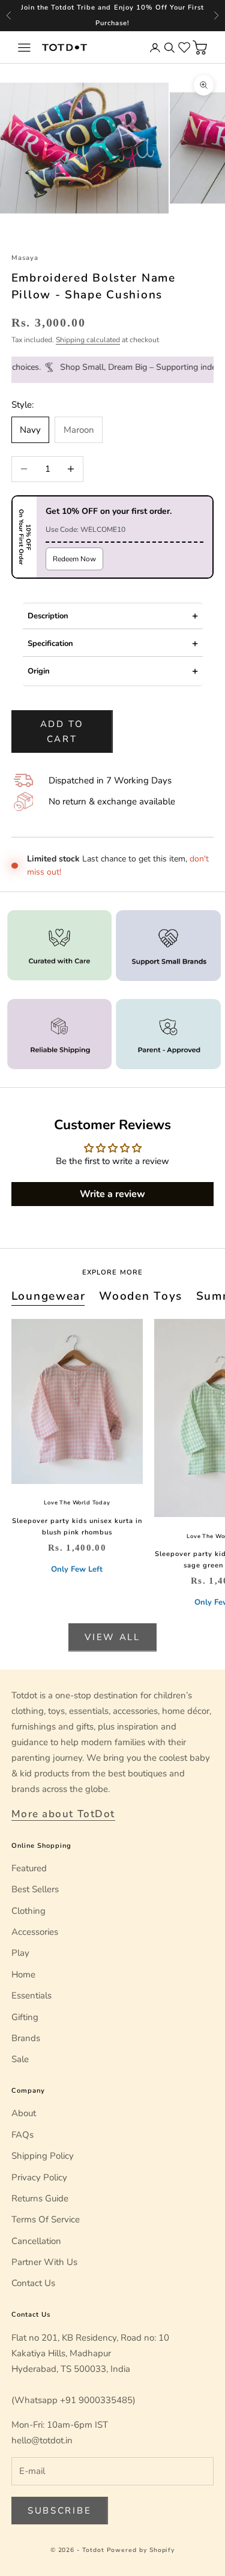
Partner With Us (44, 2262)
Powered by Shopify (141, 2550)
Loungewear (49, 1296)
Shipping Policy (43, 2156)
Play (20, 1953)
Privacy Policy (39, 2177)
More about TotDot (63, 1814)
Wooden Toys (141, 1296)
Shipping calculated (88, 340)
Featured (29, 1868)
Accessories (35, 1932)
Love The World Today (77, 1503)
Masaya (25, 258)
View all (112, 1637)
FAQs (22, 2135)
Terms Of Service (46, 2219)
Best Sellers (35, 1889)
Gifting (25, 2017)
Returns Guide (40, 2198)
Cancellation (36, 2241)
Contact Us (33, 2283)
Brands (26, 2038)
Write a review (112, 1194)
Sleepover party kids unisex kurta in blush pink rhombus (77, 1527)
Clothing (28, 1911)
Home (23, 1974)
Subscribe (59, 2511)
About (24, 2113)
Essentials (31, 1995)
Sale (20, 2059)
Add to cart (62, 731)
